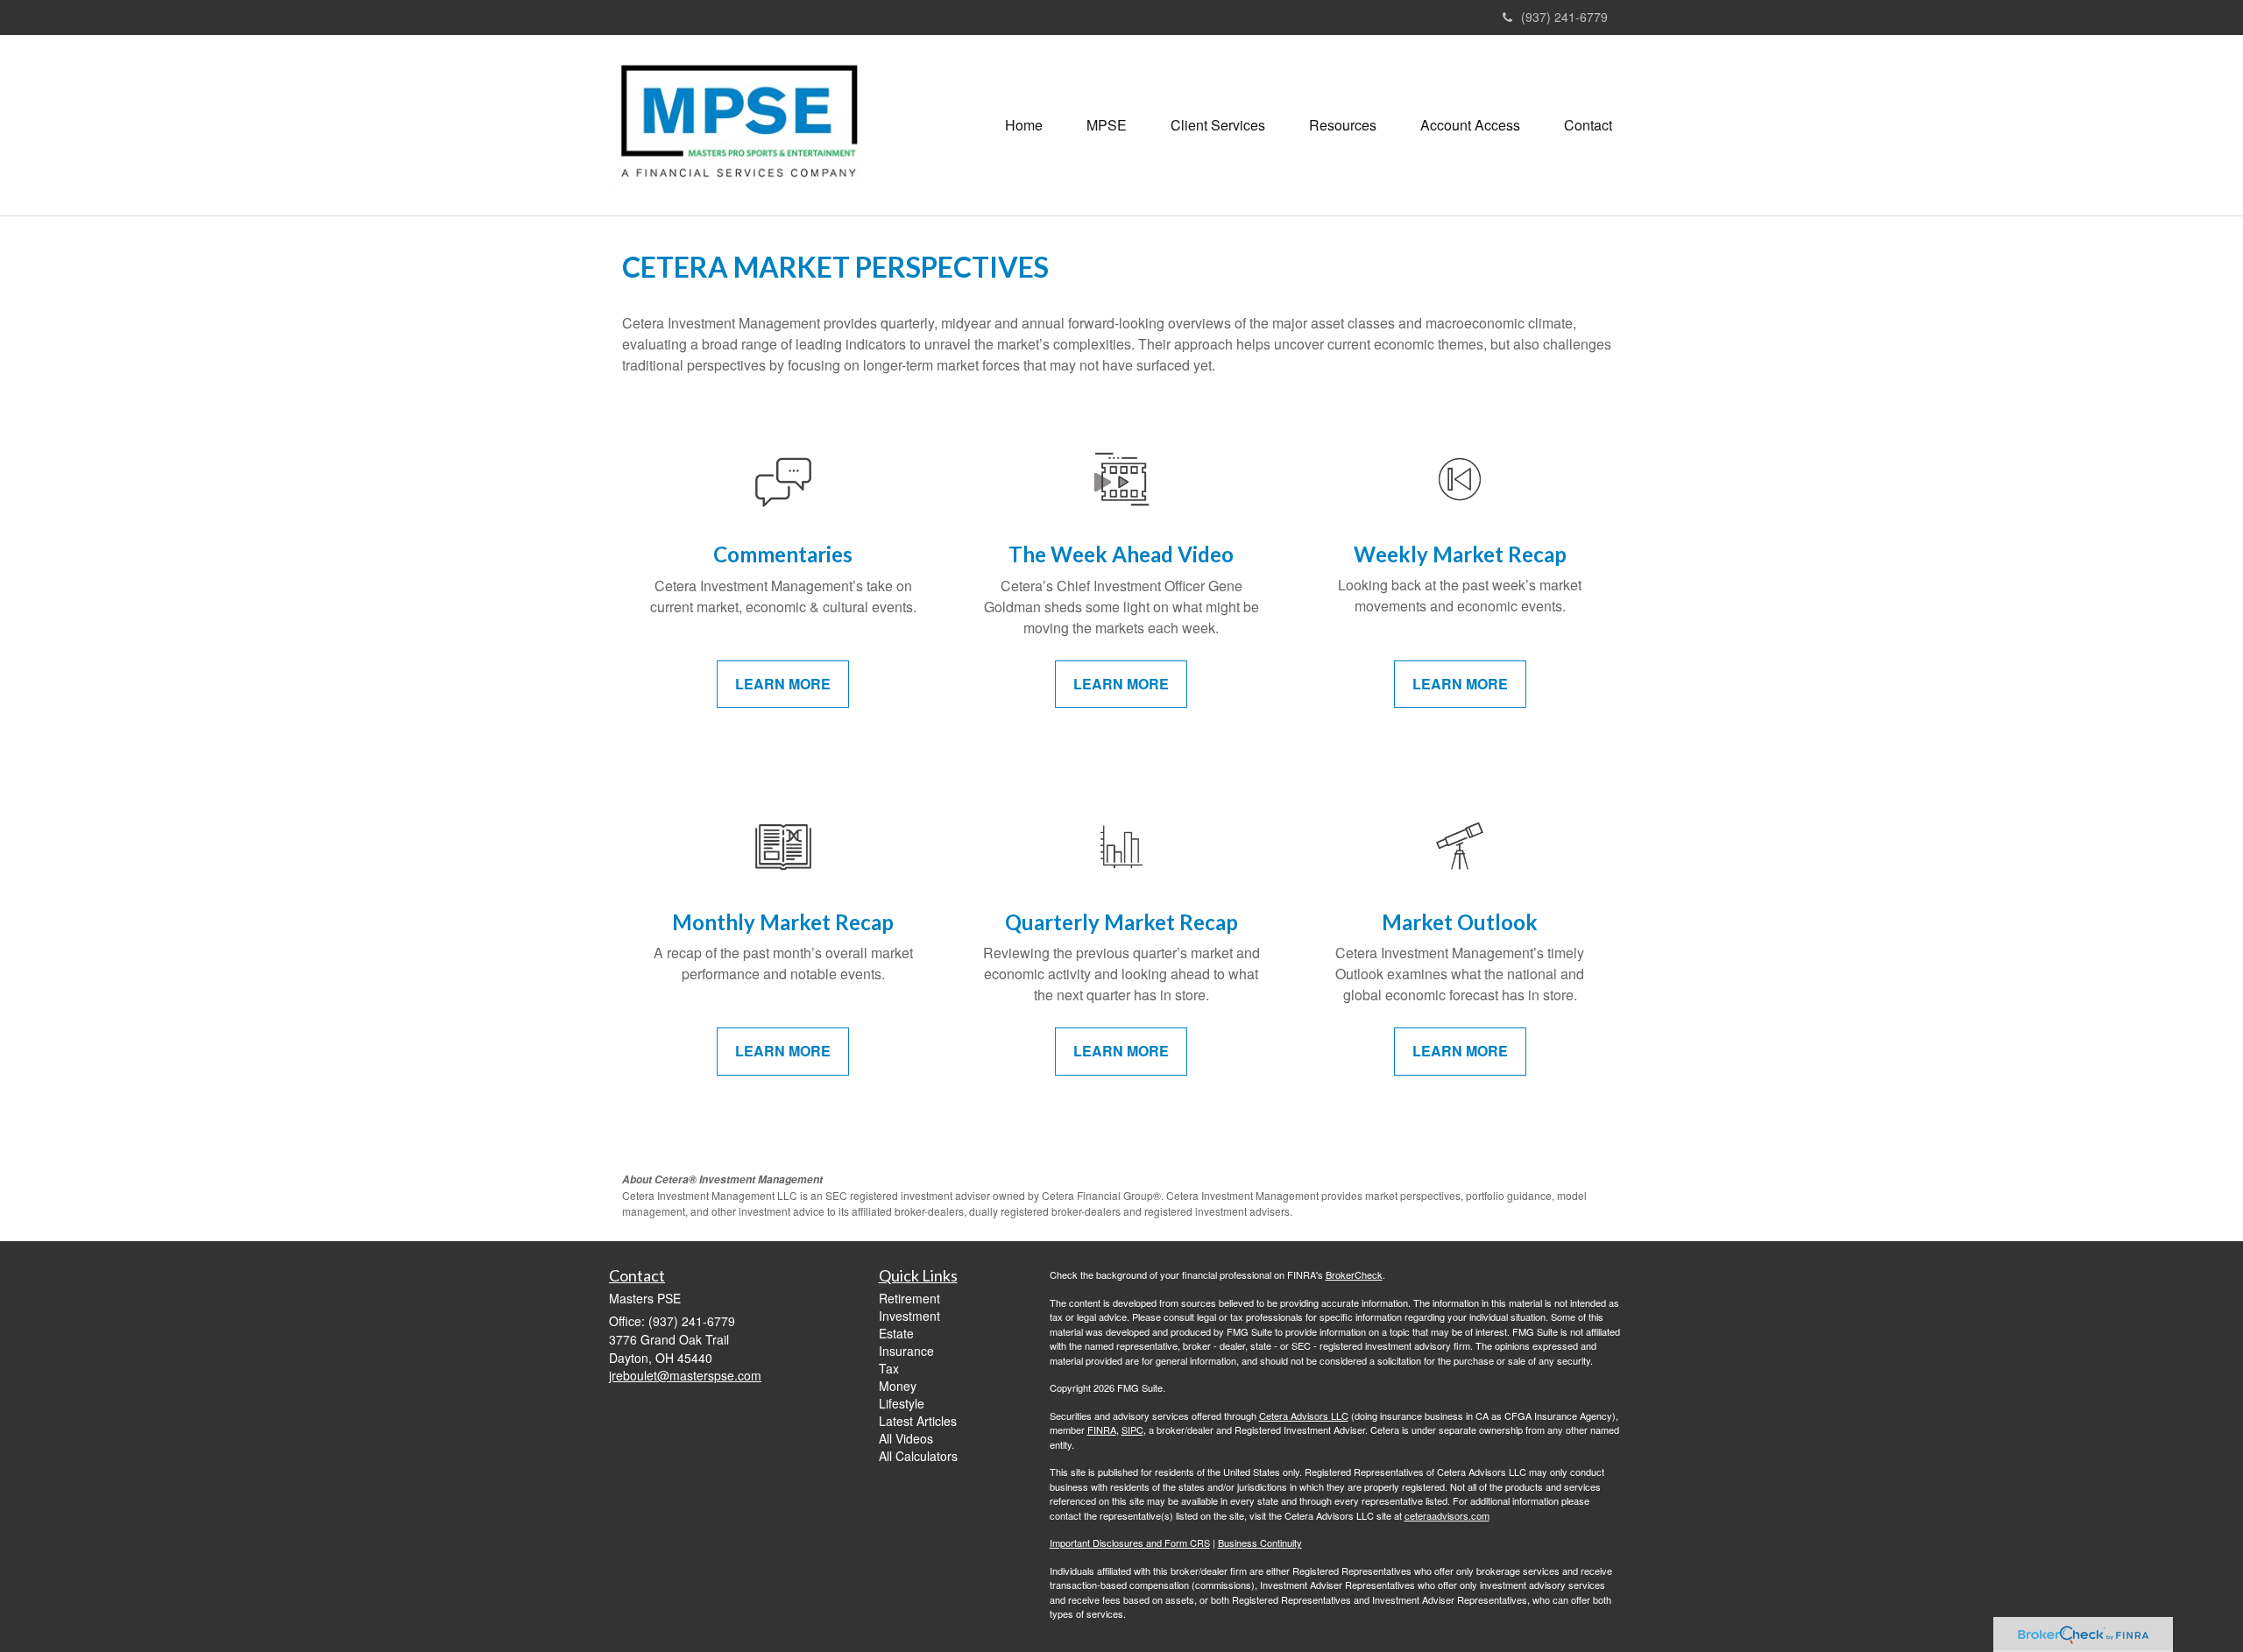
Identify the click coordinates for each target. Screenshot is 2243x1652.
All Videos (906, 1438)
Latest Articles (918, 1421)
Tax (889, 1368)
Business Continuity (1260, 1543)
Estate (896, 1333)
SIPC (1132, 1430)
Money (898, 1386)
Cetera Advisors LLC (1304, 1415)
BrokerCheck (1354, 1274)
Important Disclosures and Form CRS (1130, 1543)
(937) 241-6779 (1564, 17)
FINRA (1102, 1430)
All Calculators (918, 1456)
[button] (1107, 125)
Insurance (906, 1351)
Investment (909, 1316)
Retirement (909, 1298)
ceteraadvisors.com (1447, 1515)
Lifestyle (902, 1403)
